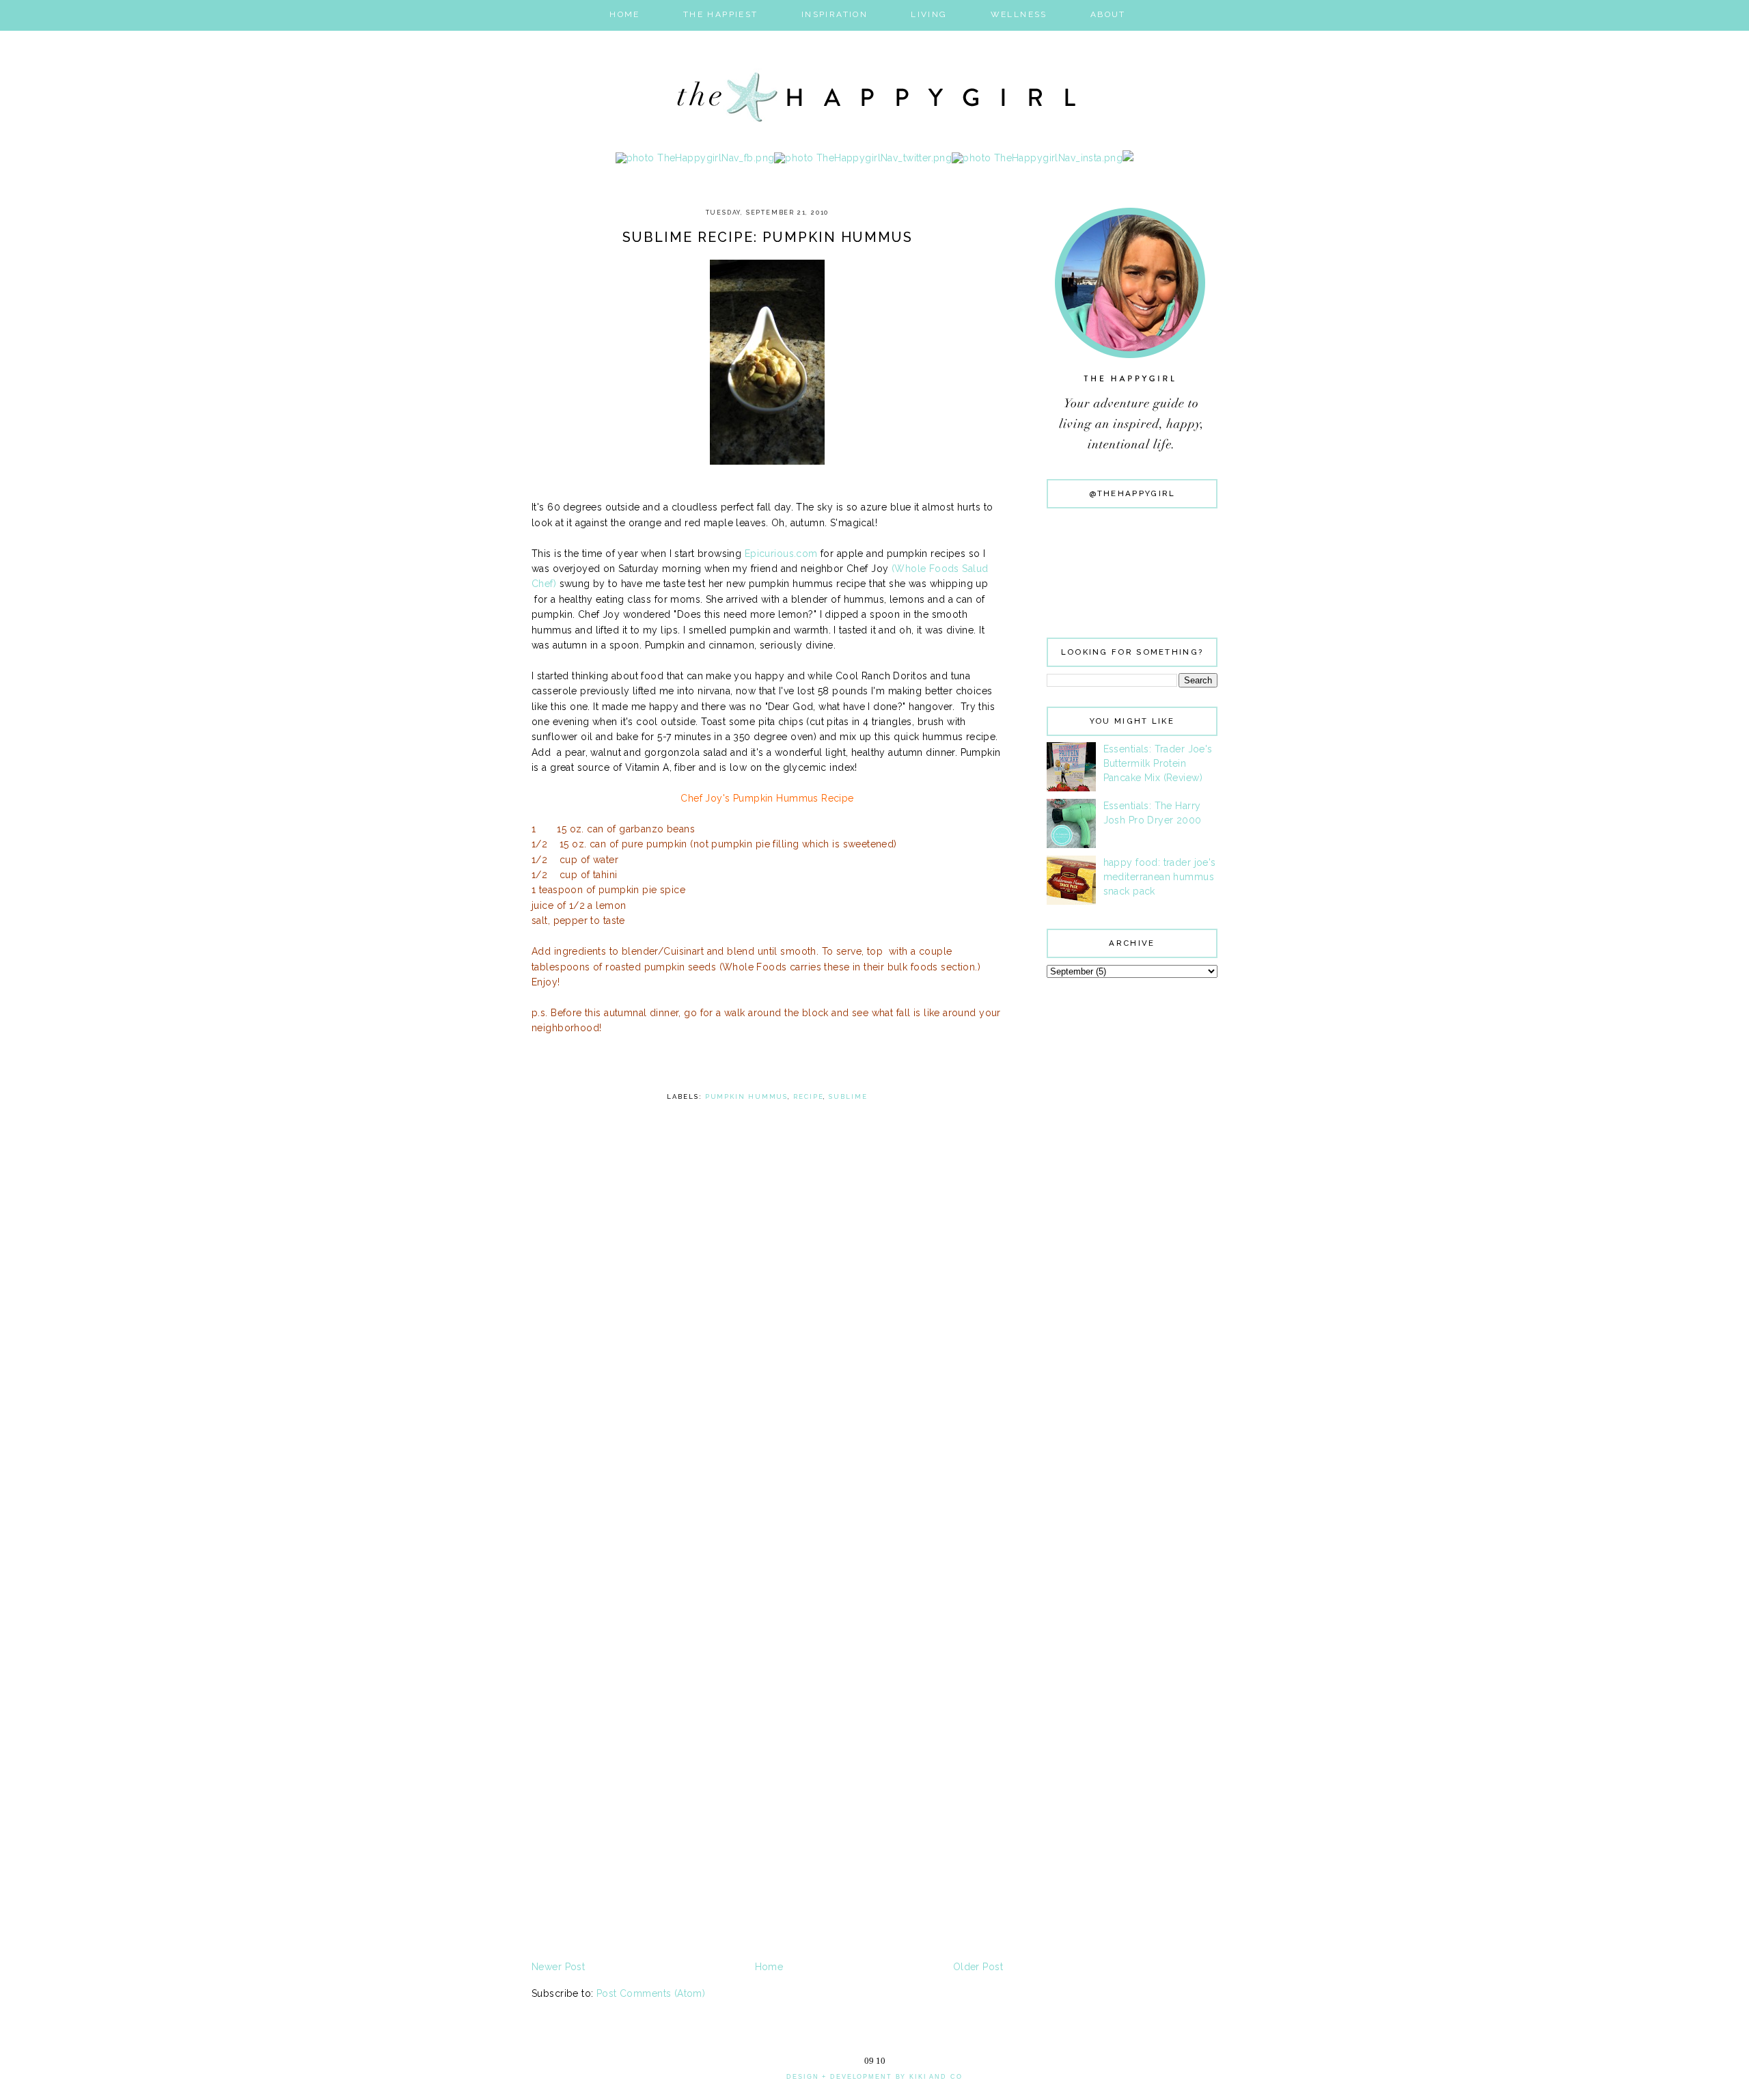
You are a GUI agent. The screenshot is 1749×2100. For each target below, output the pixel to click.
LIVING (929, 14)
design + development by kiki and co (874, 2077)
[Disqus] (767, 1427)
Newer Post (558, 1967)
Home (769, 1967)
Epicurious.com (781, 554)
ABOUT (1108, 14)
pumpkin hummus (747, 1096)
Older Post (978, 1967)
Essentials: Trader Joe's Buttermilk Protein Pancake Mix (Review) (1158, 763)
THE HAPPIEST (721, 14)
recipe (808, 1096)
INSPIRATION (835, 14)
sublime (848, 1096)
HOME (625, 14)
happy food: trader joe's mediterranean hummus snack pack (1160, 877)
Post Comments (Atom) (651, 1993)
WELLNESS (1019, 14)
